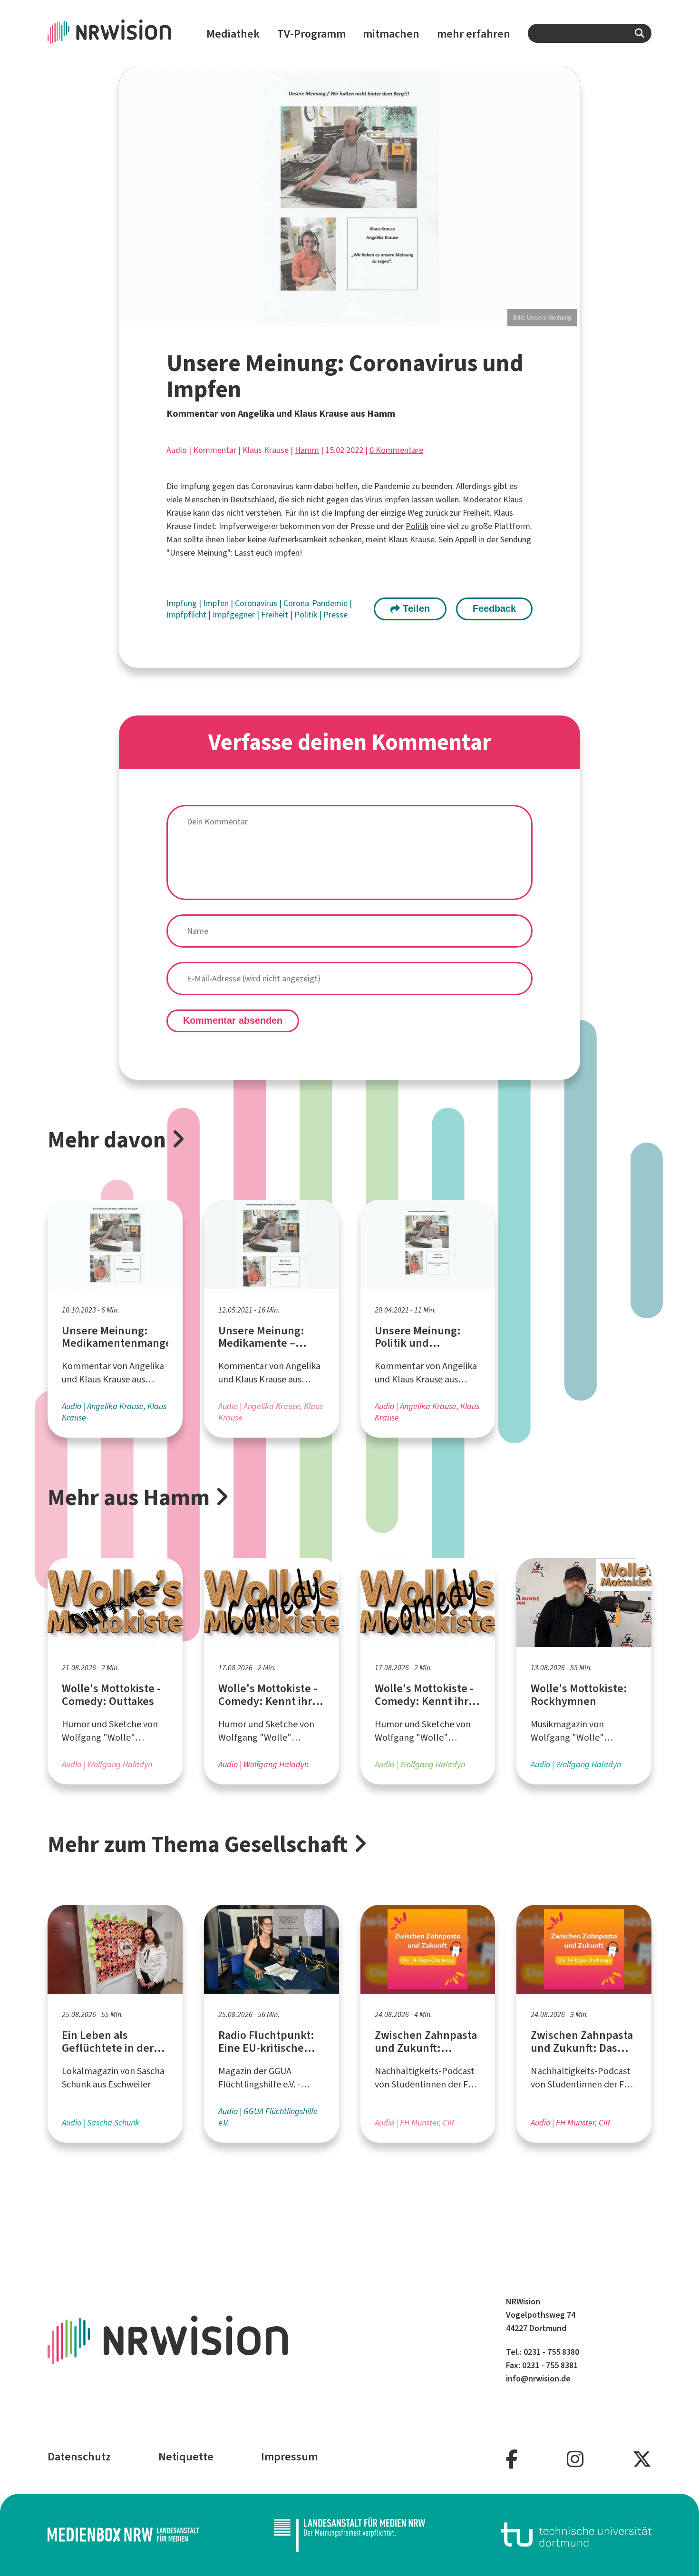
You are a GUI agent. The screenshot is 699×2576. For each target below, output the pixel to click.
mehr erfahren (474, 34)
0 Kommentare (396, 450)
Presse (335, 615)
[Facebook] (512, 2460)
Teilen (415, 608)
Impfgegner (235, 615)
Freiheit (276, 615)
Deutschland (252, 500)
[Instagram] (575, 2460)
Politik (417, 526)
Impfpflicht (187, 615)
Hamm (307, 450)
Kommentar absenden (233, 1020)
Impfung (183, 603)
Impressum (289, 2457)
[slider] (349, 196)
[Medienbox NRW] (123, 2535)
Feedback (494, 608)
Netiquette (186, 2457)
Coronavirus (257, 603)
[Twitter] (642, 2460)
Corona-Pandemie (316, 603)
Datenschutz (79, 2457)
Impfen (217, 603)
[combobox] (590, 33)
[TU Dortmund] (576, 2535)
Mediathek (233, 34)
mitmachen (391, 34)
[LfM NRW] (349, 2535)
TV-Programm (311, 34)
